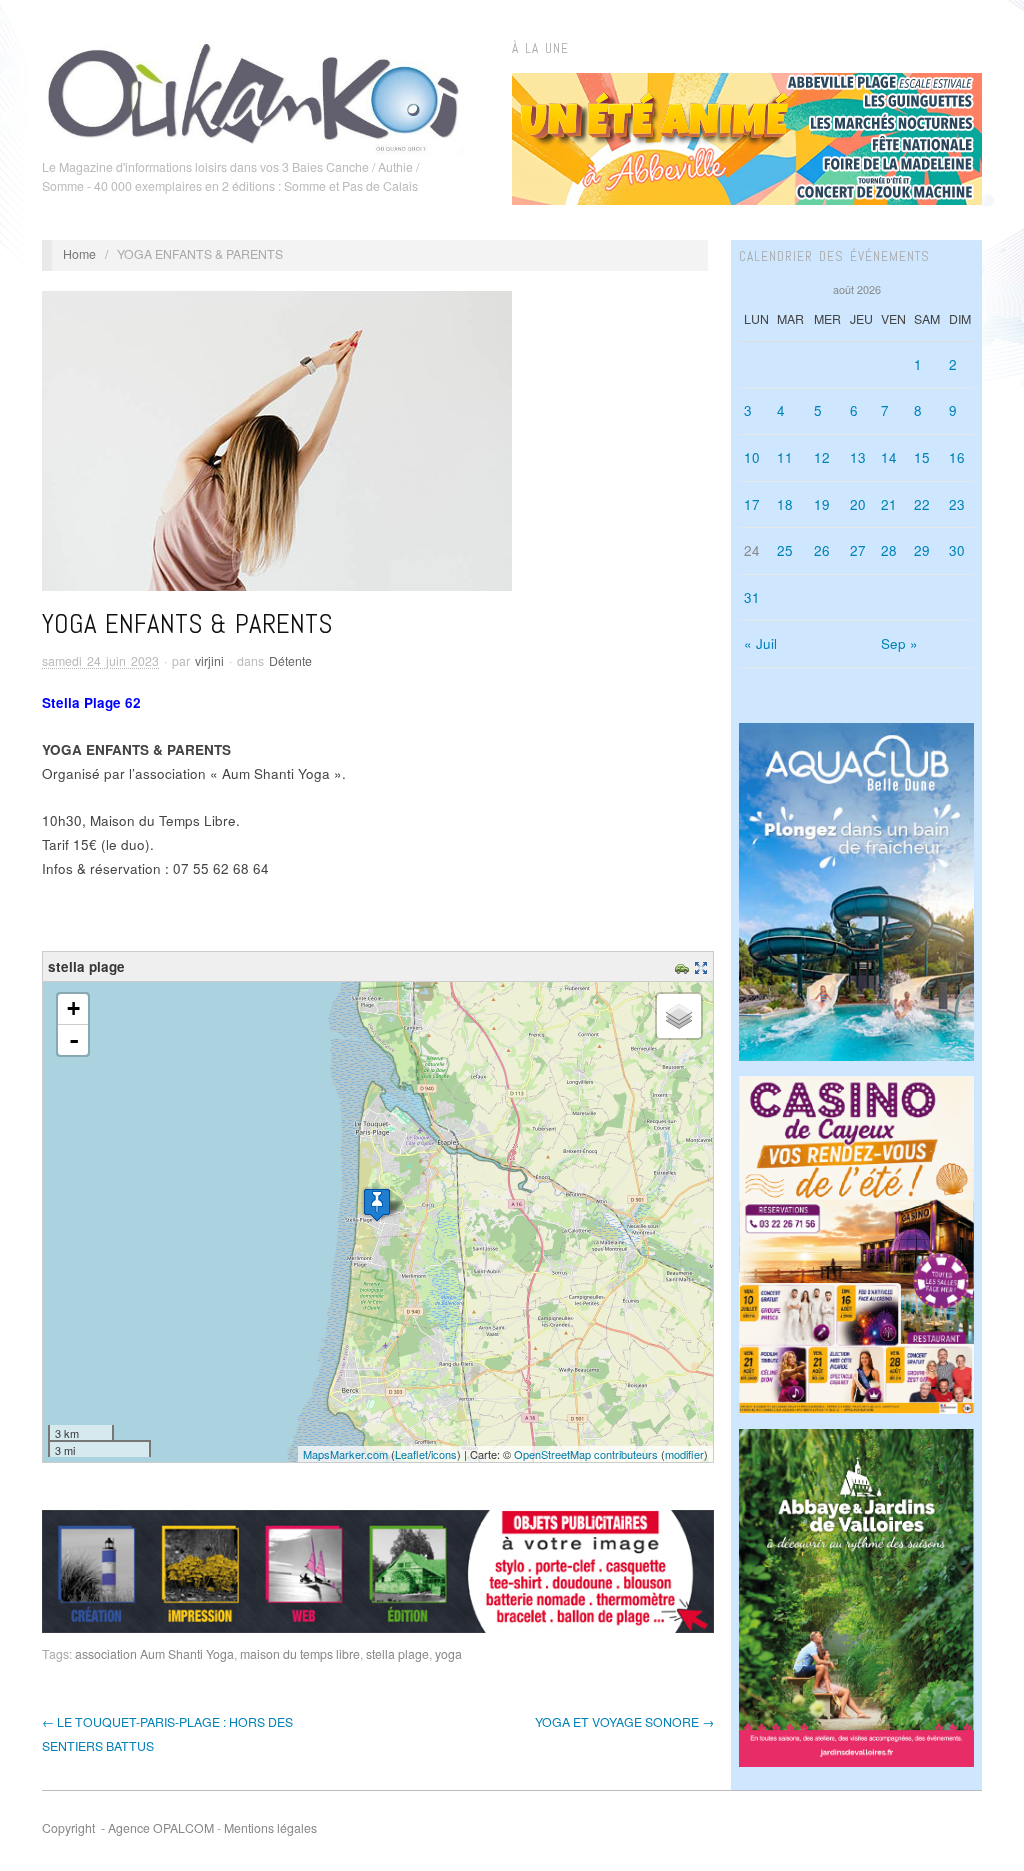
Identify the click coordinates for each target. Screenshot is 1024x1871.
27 (858, 550)
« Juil (760, 643)
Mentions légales (270, 1828)
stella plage (397, 1654)
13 (858, 457)
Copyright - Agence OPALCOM (128, 1828)
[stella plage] (377, 1204)
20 (858, 504)
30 (957, 550)
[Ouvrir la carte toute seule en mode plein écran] (703, 966)
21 (889, 504)
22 (922, 504)
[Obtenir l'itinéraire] (684, 966)
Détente (290, 661)
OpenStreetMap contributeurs (586, 1454)
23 (957, 504)
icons (444, 1454)
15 (922, 457)
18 (785, 504)
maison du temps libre (300, 1654)
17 (752, 504)
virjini (209, 661)
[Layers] (679, 1016)
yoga (448, 1654)
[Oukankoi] (253, 94)
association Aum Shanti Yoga (154, 1654)
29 (922, 550)
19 (822, 504)
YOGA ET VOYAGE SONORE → (624, 1722)
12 (822, 457)
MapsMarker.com (345, 1454)
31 (752, 597)
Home (79, 254)
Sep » (899, 643)
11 (785, 457)
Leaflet (411, 1454)
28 (889, 550)
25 (785, 550)
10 (752, 457)
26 (822, 550)
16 (957, 457)
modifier (684, 1454)
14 (889, 457)
